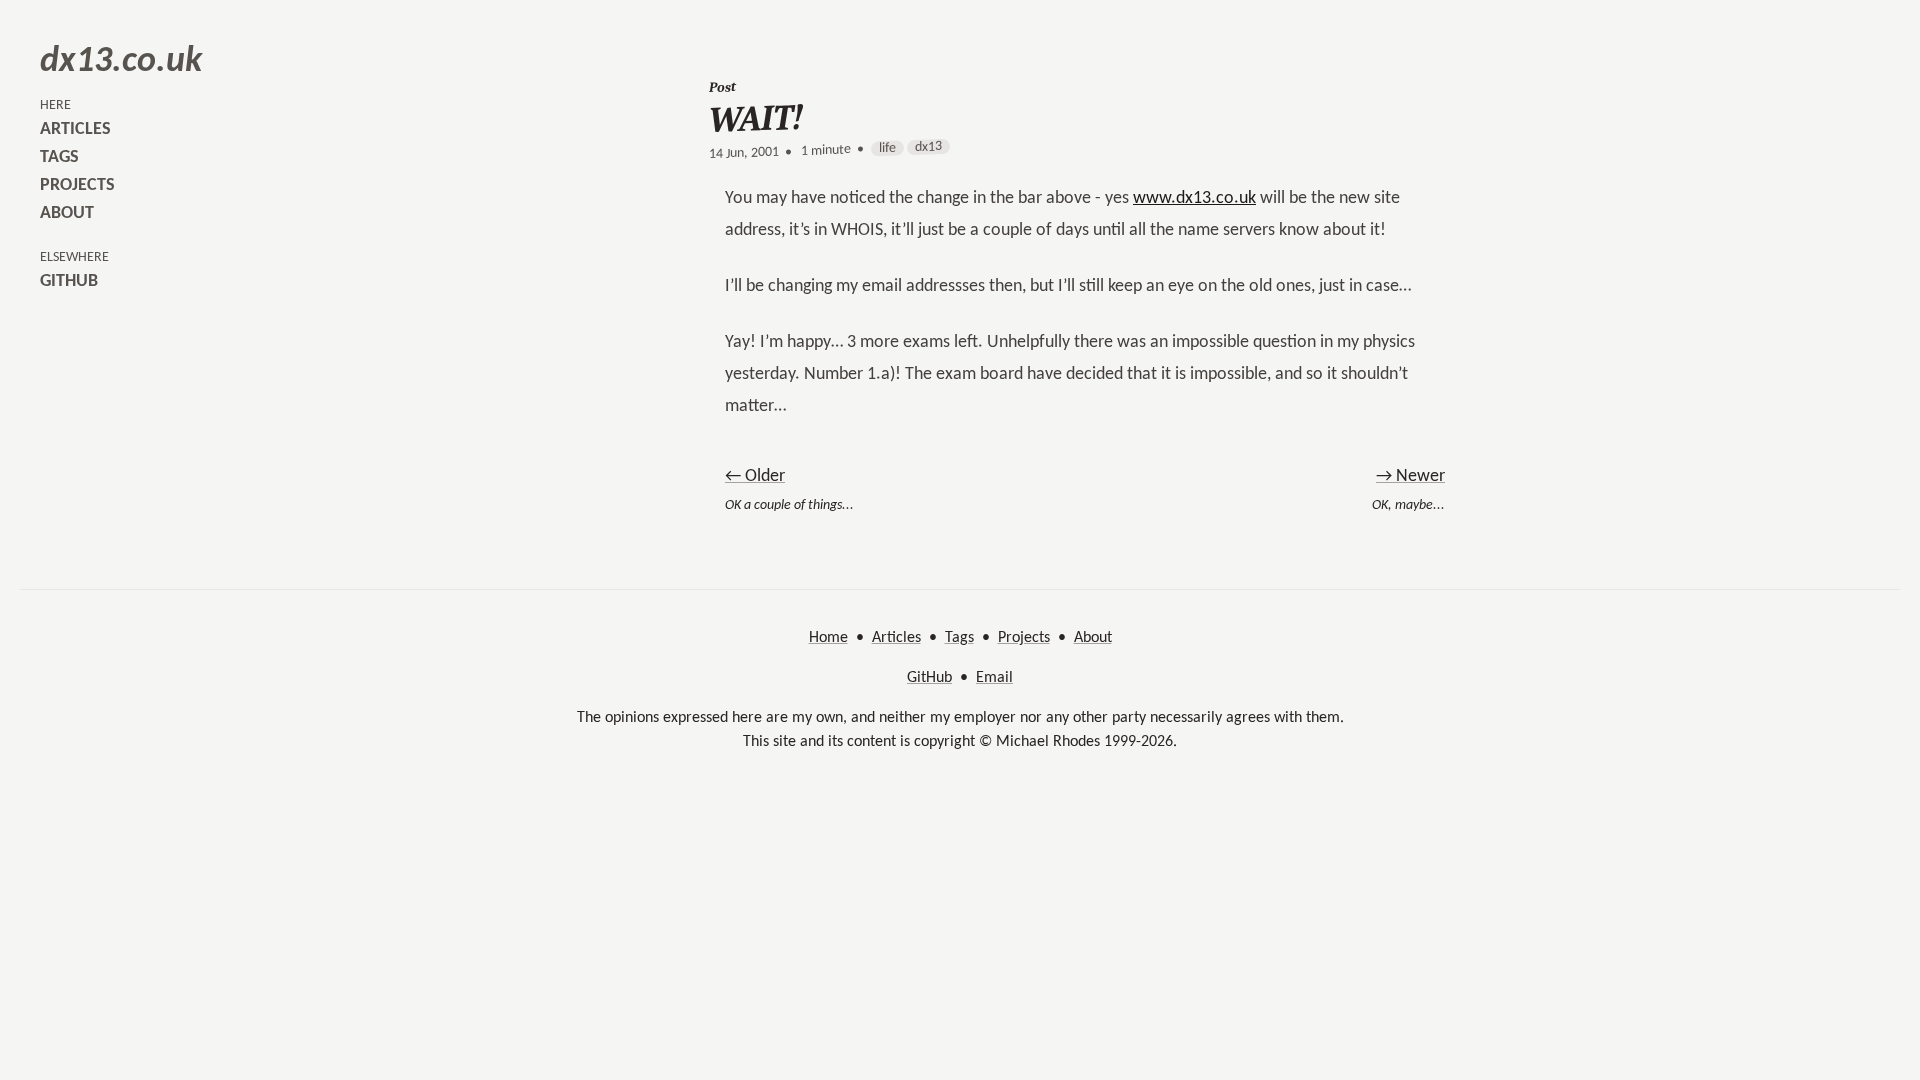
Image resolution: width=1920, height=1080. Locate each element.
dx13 (928, 147)
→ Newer (1410, 476)
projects (77, 185)
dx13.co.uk (121, 62)
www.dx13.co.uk (1194, 198)
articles (75, 129)
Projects (1024, 638)
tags (59, 157)
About (1093, 638)
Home (828, 638)
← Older (755, 476)
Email (994, 678)
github (69, 281)
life (887, 148)
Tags (959, 638)
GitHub (929, 678)
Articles (896, 638)
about (67, 213)
